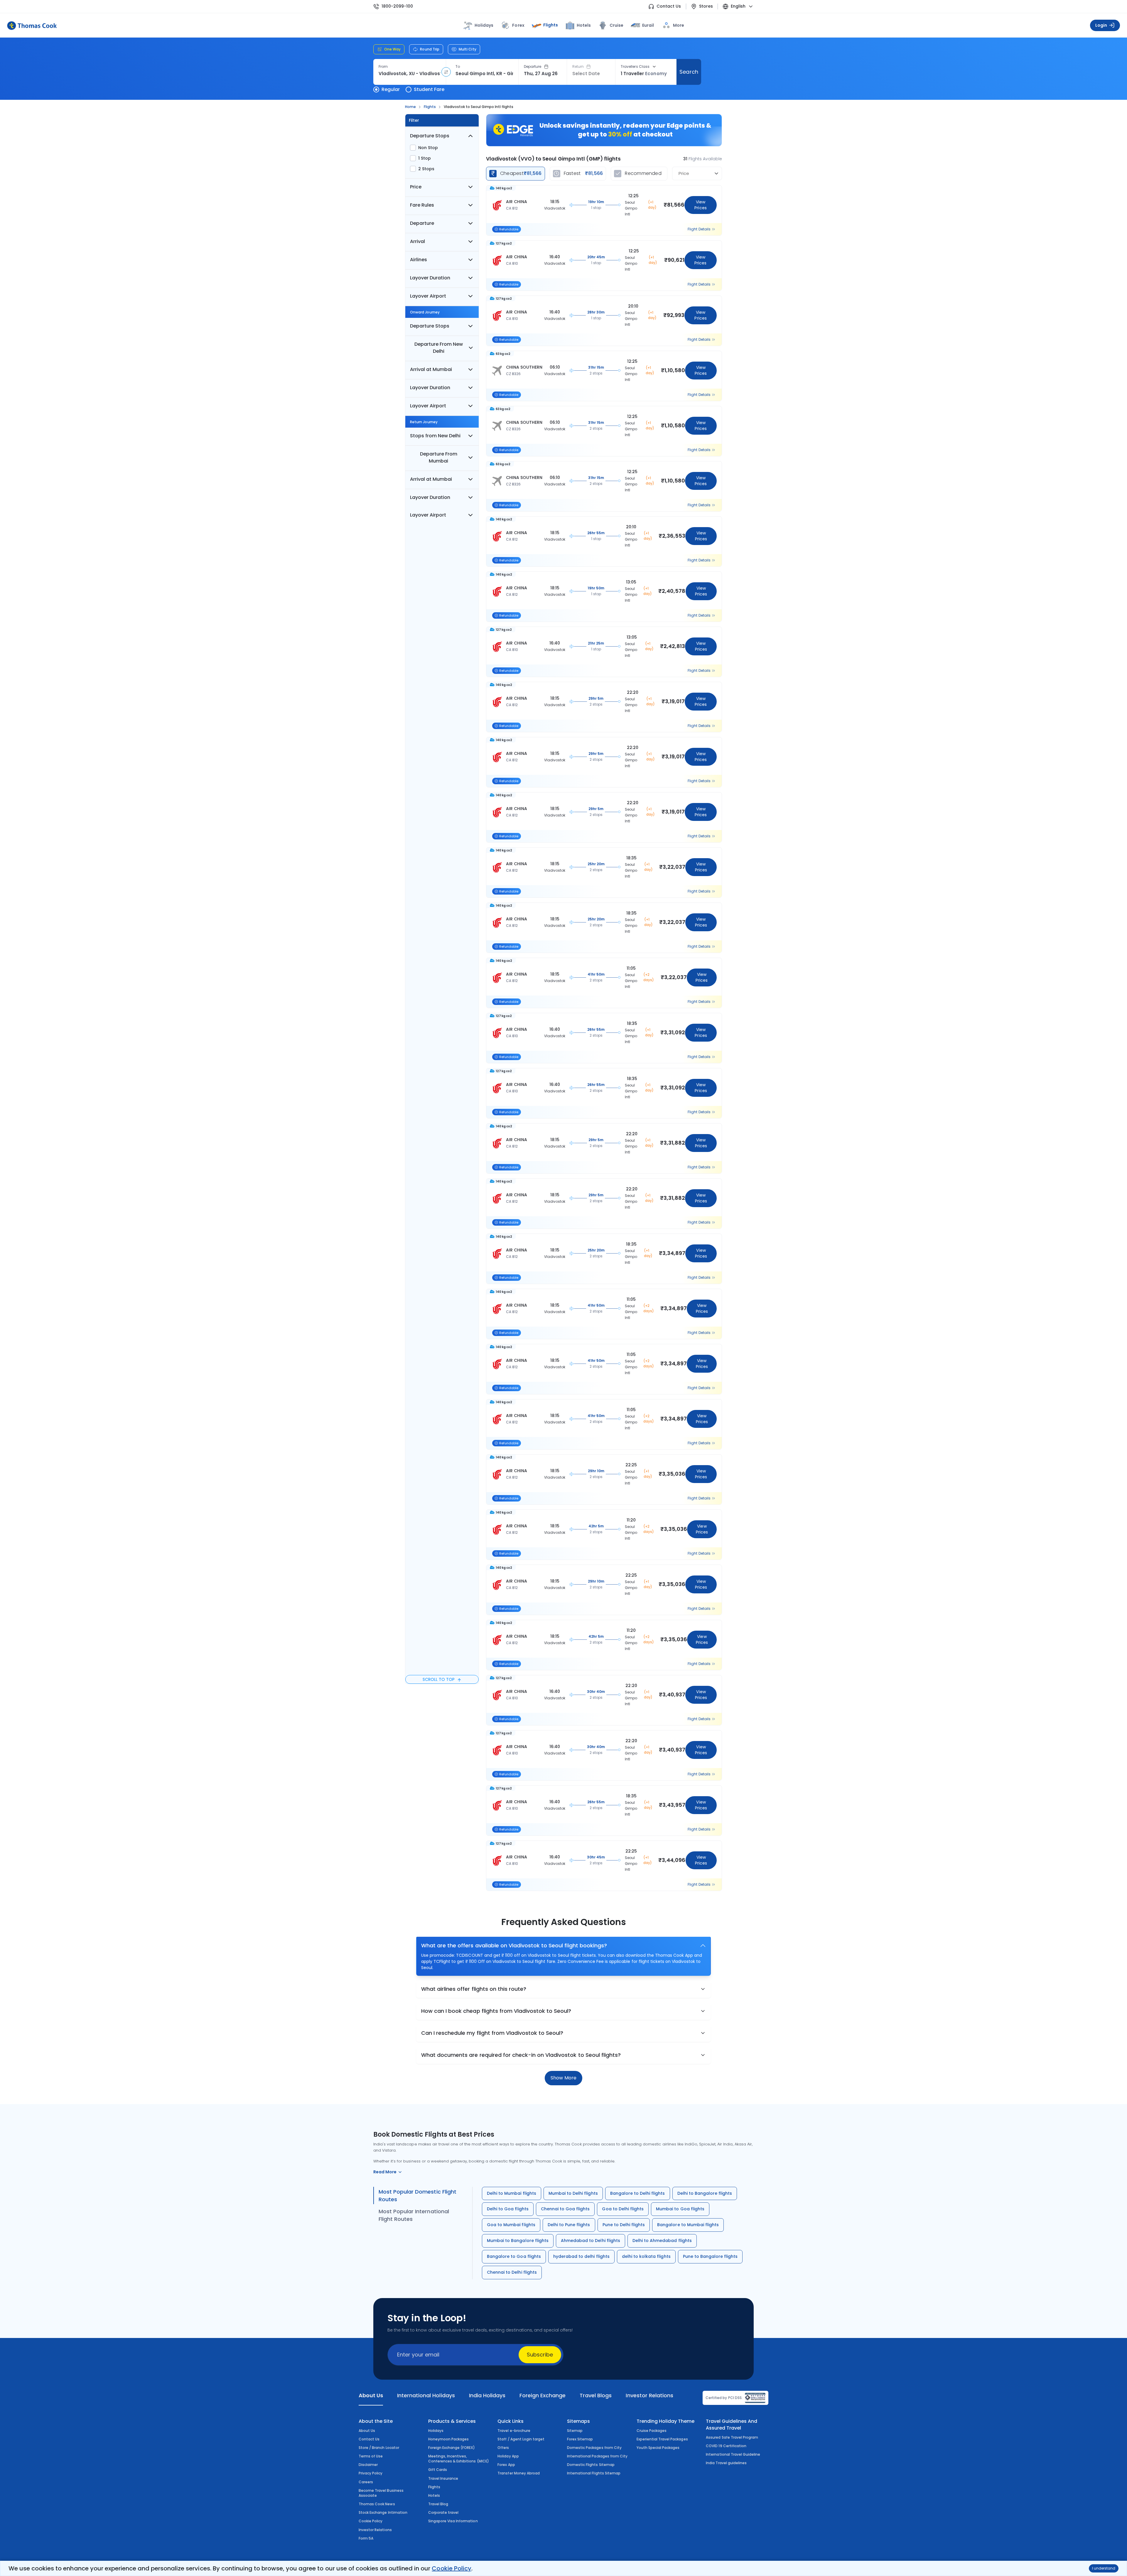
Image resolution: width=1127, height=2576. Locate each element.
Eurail (648, 25)
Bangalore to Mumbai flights (688, 2225)
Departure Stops (430, 136)
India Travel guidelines (726, 2463)
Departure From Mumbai (439, 457)
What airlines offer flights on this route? (474, 1989)
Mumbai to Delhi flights (573, 2193)
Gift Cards (438, 2470)
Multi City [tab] (468, 49)
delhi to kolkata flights (646, 2256)
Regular (391, 89)
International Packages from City (597, 2456)
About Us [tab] (371, 2395)
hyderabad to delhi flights (581, 2256)
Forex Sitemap (580, 2439)
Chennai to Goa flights (565, 2209)
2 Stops (426, 169)
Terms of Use (371, 2456)
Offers (503, 2448)
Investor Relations (375, 2530)
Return (578, 67)
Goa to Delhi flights (623, 2209)
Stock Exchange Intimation (383, 2512)
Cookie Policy (451, 2568)
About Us (367, 2431)
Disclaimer (368, 2465)
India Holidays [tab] (487, 2395)
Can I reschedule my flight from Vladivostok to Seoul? (492, 2033)
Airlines (419, 260)
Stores (706, 6)
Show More (563, 2078)
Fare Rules (422, 205)
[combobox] (410, 74)
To (458, 67)
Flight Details (699, 229)
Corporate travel (443, 2512)
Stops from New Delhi (435, 436)
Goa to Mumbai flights (511, 2225)
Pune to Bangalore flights (710, 2256)
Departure (533, 67)
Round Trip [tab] (430, 49)
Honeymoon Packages (449, 2439)
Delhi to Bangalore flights (705, 2193)
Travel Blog (438, 2504)
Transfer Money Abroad (519, 2473)
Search (689, 72)
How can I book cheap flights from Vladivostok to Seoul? (496, 2011)
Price (416, 187)
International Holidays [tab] (426, 2395)
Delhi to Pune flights (569, 2225)
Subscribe (540, 2355)
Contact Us (669, 6)
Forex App (506, 2465)
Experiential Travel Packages (662, 2439)
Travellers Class (635, 67)
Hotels (584, 25)
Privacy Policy (371, 2473)
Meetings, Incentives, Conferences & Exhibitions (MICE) (459, 2459)
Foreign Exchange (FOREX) (452, 2448)
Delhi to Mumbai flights (512, 2193)
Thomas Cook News (377, 2504)
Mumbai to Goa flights (680, 2209)
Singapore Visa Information (453, 2521)
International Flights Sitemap (594, 2473)
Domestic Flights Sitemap (591, 2465)
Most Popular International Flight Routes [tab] (414, 2215)
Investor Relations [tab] (649, 2395)
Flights (551, 25)
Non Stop (428, 148)
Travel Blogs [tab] (596, 2395)
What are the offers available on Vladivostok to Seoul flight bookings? (514, 1945)
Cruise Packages (652, 2431)
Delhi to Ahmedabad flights (662, 2241)
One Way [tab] (392, 49)
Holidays (436, 2431)
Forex (518, 25)
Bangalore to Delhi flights (638, 2193)
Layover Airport (428, 296)
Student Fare (429, 89)
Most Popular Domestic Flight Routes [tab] (417, 2195)
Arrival (417, 241)
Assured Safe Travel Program (732, 2437)
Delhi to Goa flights (508, 2209)
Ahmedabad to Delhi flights (591, 2241)
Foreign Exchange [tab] (543, 2395)
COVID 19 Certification (726, 2446)
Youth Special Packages (658, 2448)
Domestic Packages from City (594, 2448)
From (383, 67)
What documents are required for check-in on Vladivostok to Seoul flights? (521, 2055)
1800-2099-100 (397, 6)
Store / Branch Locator (379, 2448)
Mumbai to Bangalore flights (518, 2241)
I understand (1104, 2568)
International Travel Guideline (733, 2454)
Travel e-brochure (514, 2431)
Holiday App (508, 2456)
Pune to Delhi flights (624, 2225)
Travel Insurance (443, 2478)
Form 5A (366, 2538)
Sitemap (575, 2431)
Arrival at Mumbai (431, 369)
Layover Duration (430, 278)
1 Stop (425, 158)
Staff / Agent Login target (521, 2439)
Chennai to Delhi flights (512, 2272)
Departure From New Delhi (439, 348)
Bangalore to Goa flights (514, 2256)
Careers (366, 2482)
